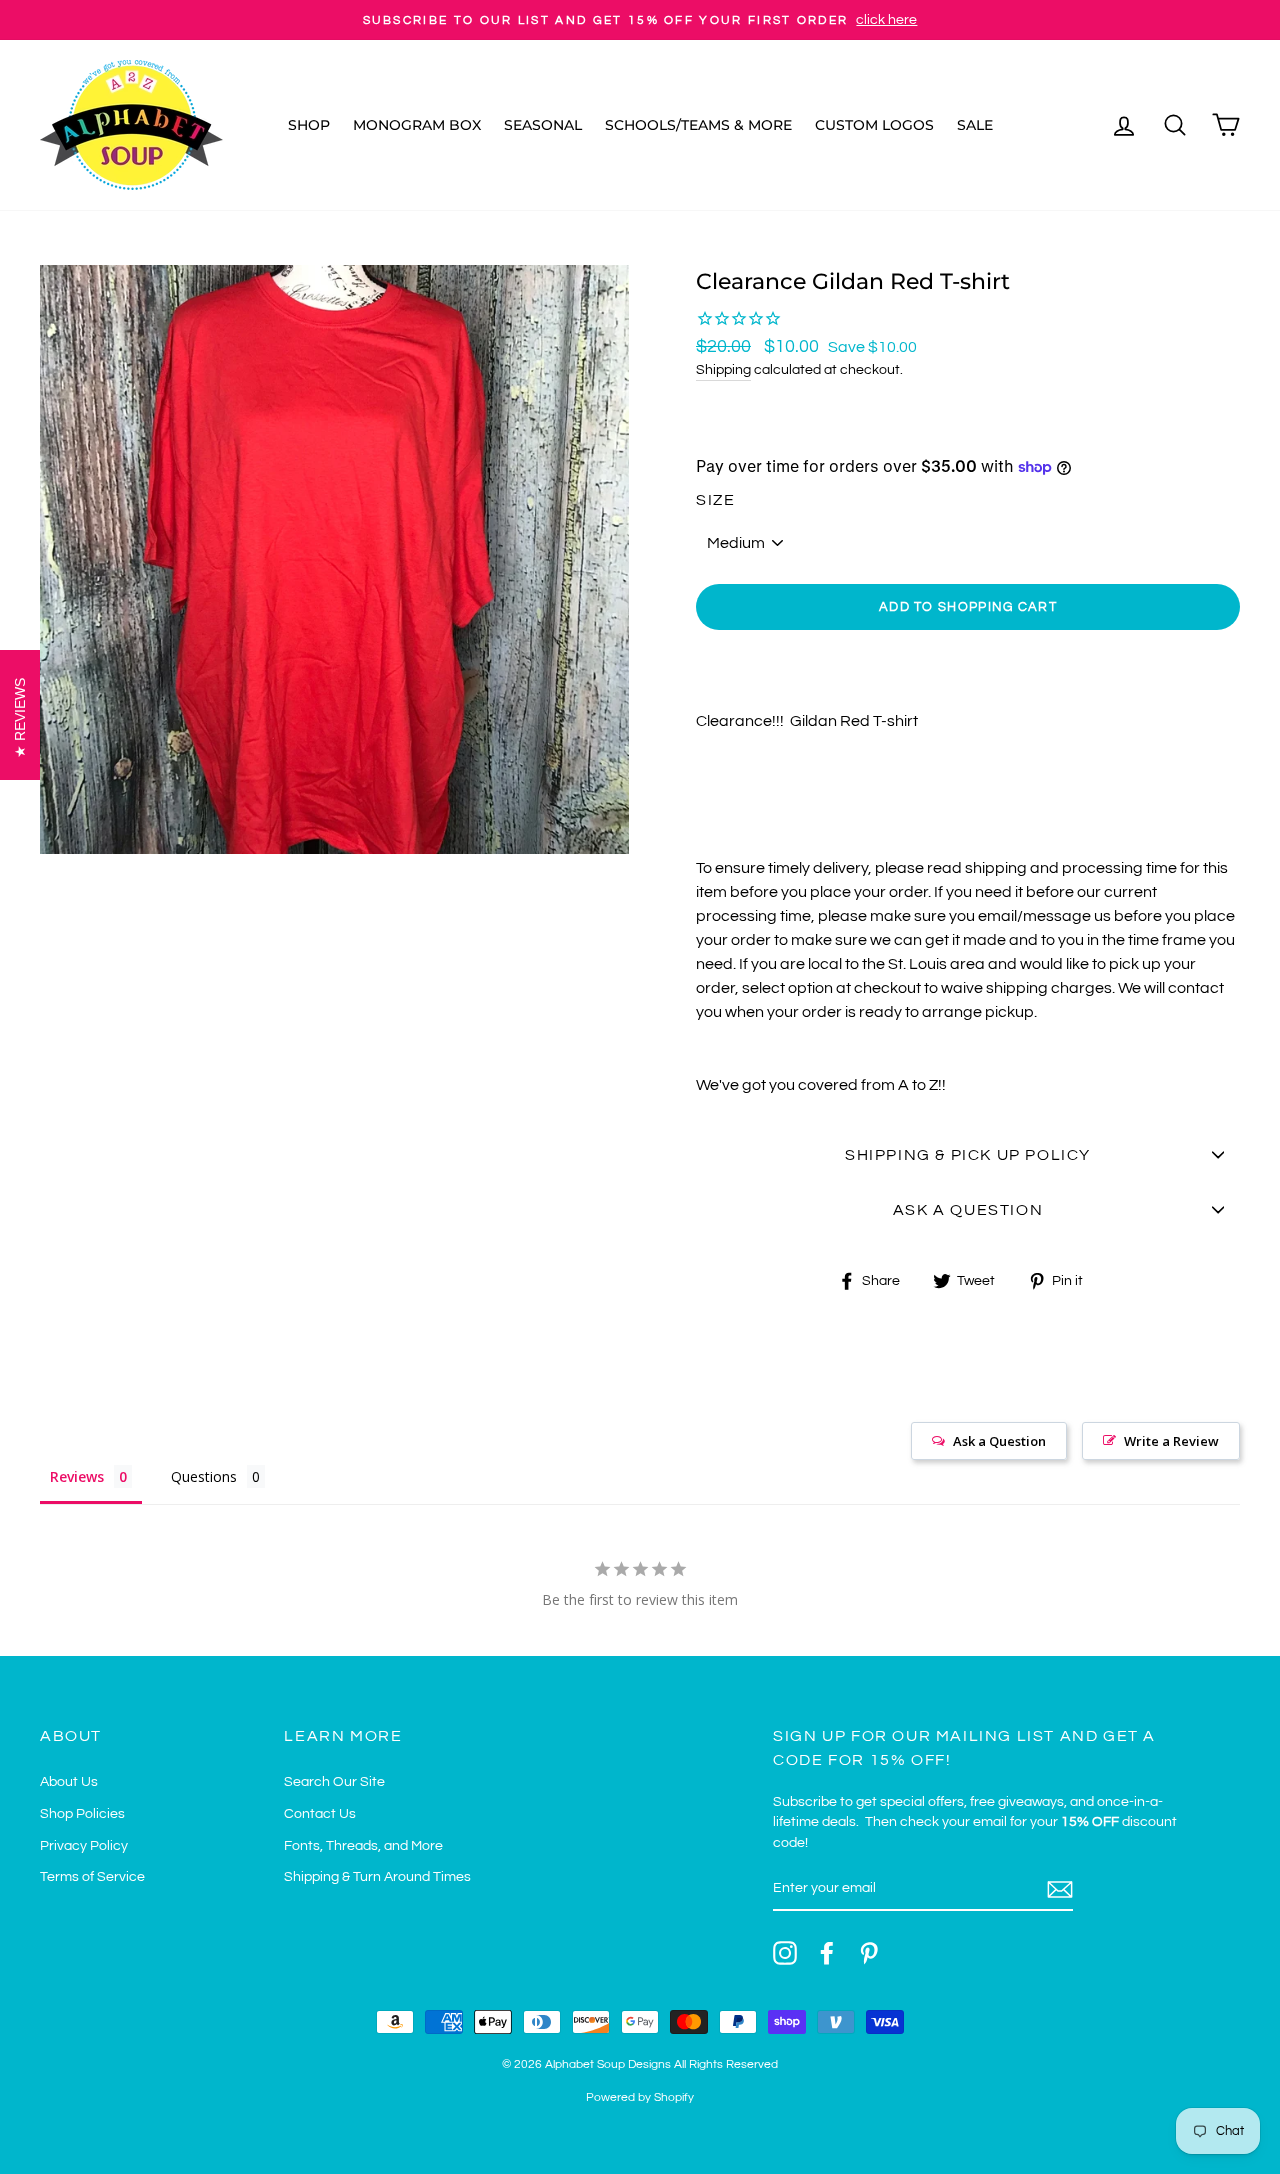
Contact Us (320, 1814)
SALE (975, 125)
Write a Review (1171, 1441)
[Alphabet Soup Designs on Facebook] (827, 1953)
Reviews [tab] (77, 1476)
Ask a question (968, 1210)
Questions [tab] (204, 1476)
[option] (640, 20)
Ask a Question (999, 1441)
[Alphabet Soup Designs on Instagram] (785, 1953)
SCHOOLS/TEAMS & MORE (698, 125)
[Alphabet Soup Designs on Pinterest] (869, 1953)
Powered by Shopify (640, 2097)
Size (715, 500)
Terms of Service (92, 1877)
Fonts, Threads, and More (363, 1846)
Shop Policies (82, 1814)
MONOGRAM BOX (417, 125)
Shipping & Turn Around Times (377, 1877)
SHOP (309, 125)
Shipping (723, 370)
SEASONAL (543, 125)
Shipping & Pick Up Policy (968, 1155)
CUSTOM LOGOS (874, 125)
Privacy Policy (84, 1846)
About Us (69, 1782)
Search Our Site (334, 1782)
